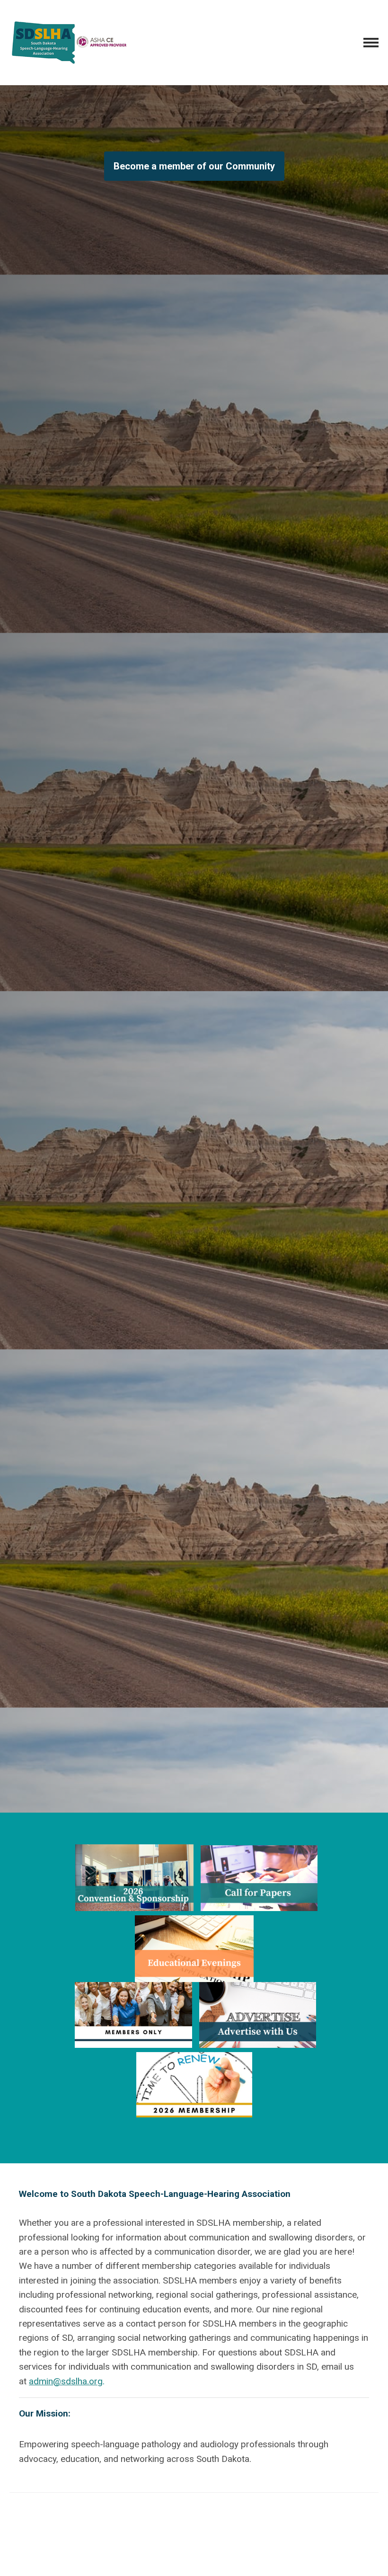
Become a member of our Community (194, 166)
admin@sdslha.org (66, 2381)
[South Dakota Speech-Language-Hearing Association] (69, 43)
